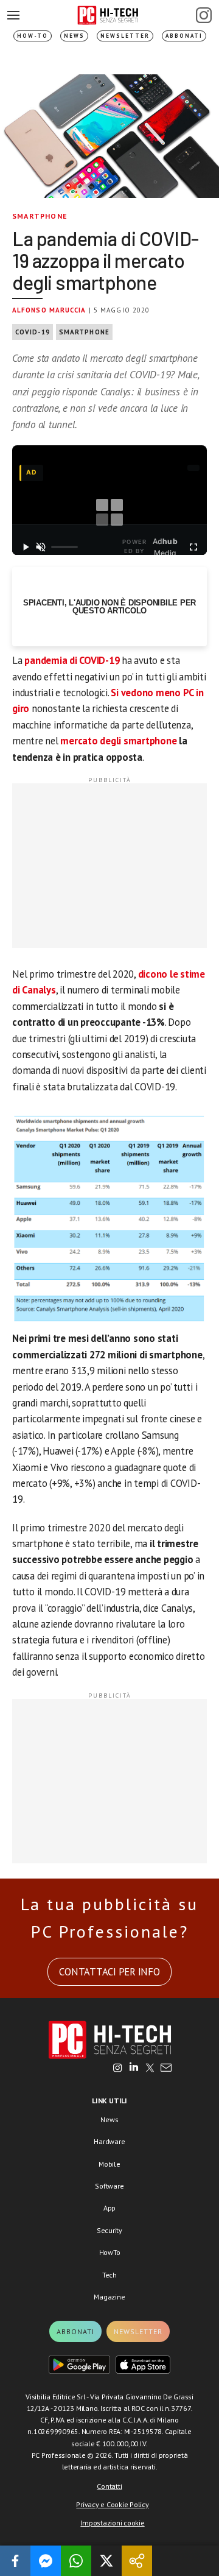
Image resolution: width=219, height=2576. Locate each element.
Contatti (109, 2486)
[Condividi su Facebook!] (15, 2561)
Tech (109, 2275)
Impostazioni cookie (112, 2523)
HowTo (110, 2252)
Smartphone (40, 216)
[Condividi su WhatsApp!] (76, 2561)
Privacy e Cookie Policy (112, 2504)
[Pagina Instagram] (204, 15)
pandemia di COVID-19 (72, 660)
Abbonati (184, 36)
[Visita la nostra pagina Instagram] (118, 2069)
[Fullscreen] (193, 547)
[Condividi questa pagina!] (137, 2561)
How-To (33, 36)
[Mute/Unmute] (41, 547)
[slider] (64, 547)
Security (109, 2230)
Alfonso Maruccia (49, 310)
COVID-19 (33, 332)
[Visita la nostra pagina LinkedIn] (134, 2069)
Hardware (109, 2141)
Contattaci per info (109, 1972)
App (109, 2208)
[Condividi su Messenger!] (46, 2561)
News (74, 36)
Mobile (109, 2164)
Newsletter (125, 36)
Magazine (109, 2297)
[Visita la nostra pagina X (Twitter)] (150, 2069)
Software (109, 2186)
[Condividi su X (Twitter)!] (106, 2561)
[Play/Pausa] (26, 547)
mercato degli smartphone (118, 741)
